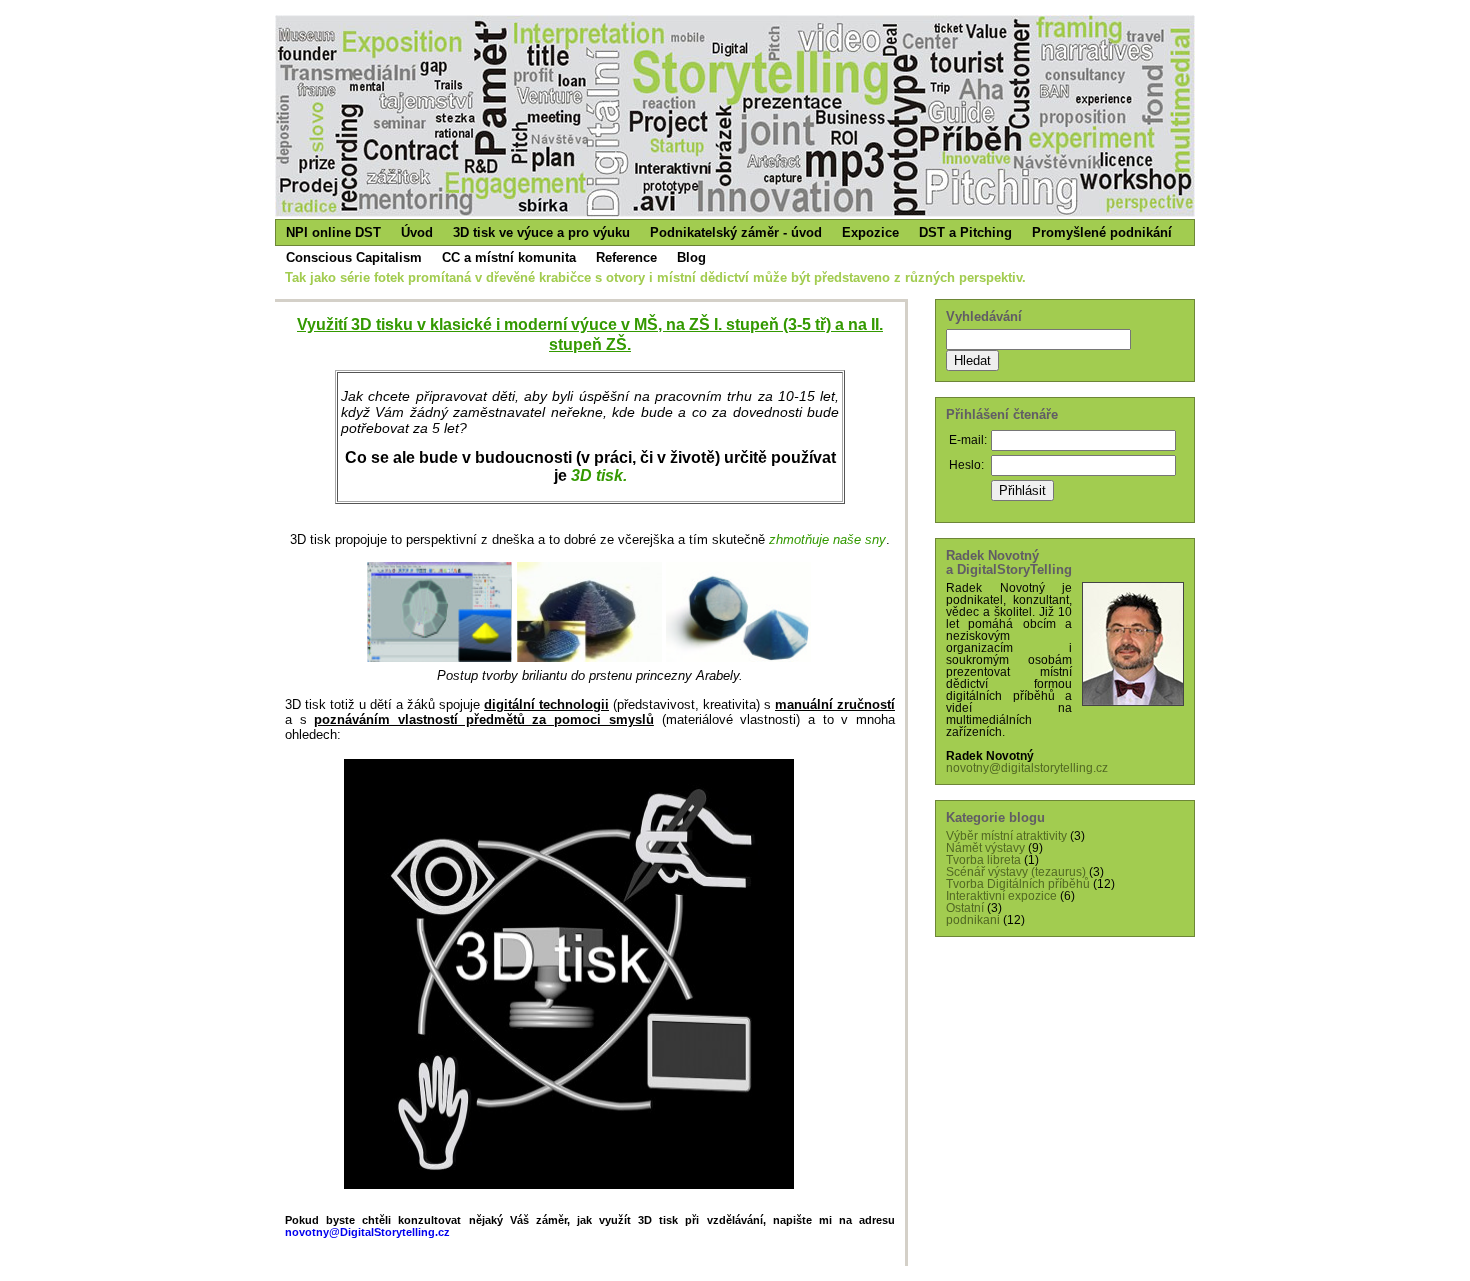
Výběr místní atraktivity (1006, 836)
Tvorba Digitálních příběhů (1018, 884)
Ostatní (965, 908)
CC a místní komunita (509, 257)
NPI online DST (333, 232)
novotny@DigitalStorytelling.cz (367, 1232)
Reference (626, 257)
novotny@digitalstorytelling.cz (1027, 768)
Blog (691, 257)
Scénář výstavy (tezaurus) (1016, 872)
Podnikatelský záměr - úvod (736, 232)
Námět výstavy (985, 848)
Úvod (417, 232)
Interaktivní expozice (1001, 896)
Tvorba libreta (983, 860)
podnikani (973, 920)
